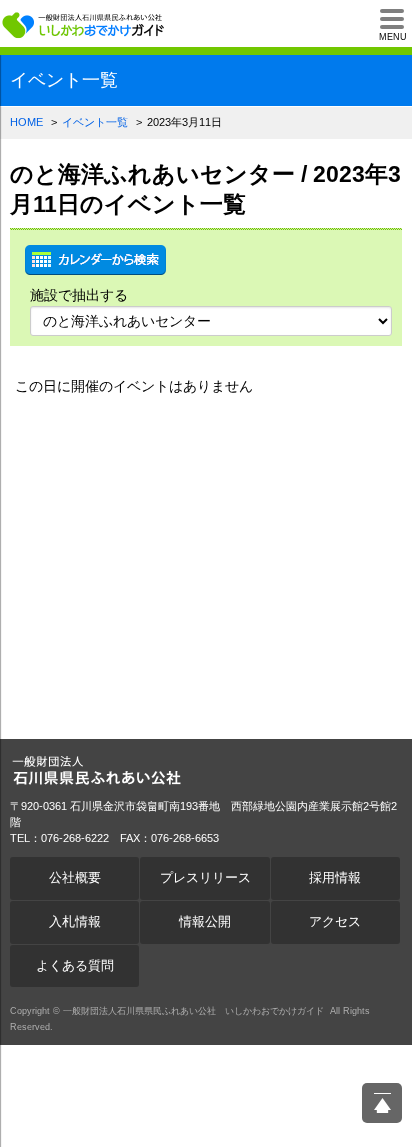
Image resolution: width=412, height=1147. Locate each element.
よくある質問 (75, 966)
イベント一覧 (95, 122)
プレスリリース (205, 878)
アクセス (335, 922)
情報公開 (205, 922)
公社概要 (75, 878)
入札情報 (75, 922)
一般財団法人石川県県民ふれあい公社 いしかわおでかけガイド (85, 25)
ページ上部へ (382, 1103)
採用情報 (335, 878)
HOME (26, 122)
